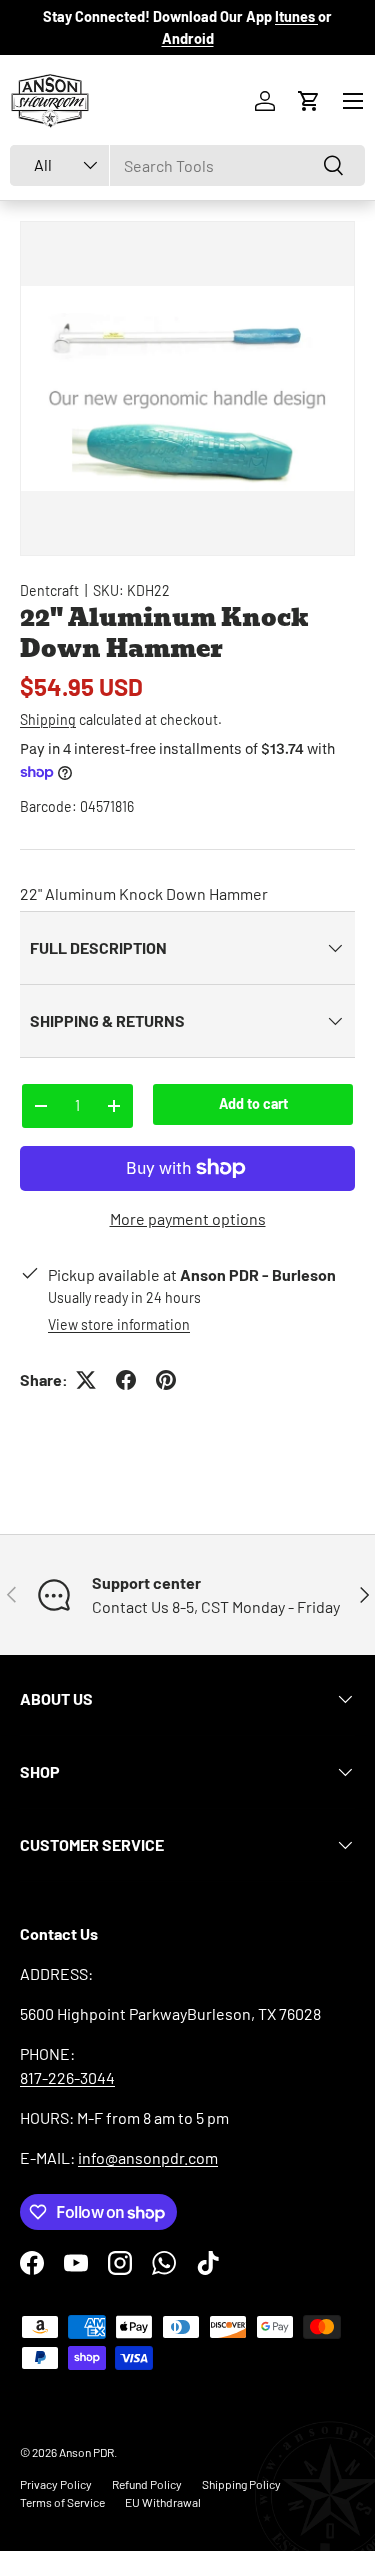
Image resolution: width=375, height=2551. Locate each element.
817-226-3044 (67, 2077)
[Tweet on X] (86, 1380)
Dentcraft (49, 590)
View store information (119, 1324)
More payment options (188, 1218)
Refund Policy (147, 2484)
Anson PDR (86, 2452)
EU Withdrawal (163, 2502)
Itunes (296, 16)
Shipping (48, 719)
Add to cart (253, 1103)
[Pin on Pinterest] (166, 1380)
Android (188, 38)
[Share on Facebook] (126, 1380)
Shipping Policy (241, 2484)
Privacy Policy (56, 2484)
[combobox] (187, 165)
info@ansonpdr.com (148, 2157)
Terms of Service (62, 2502)
